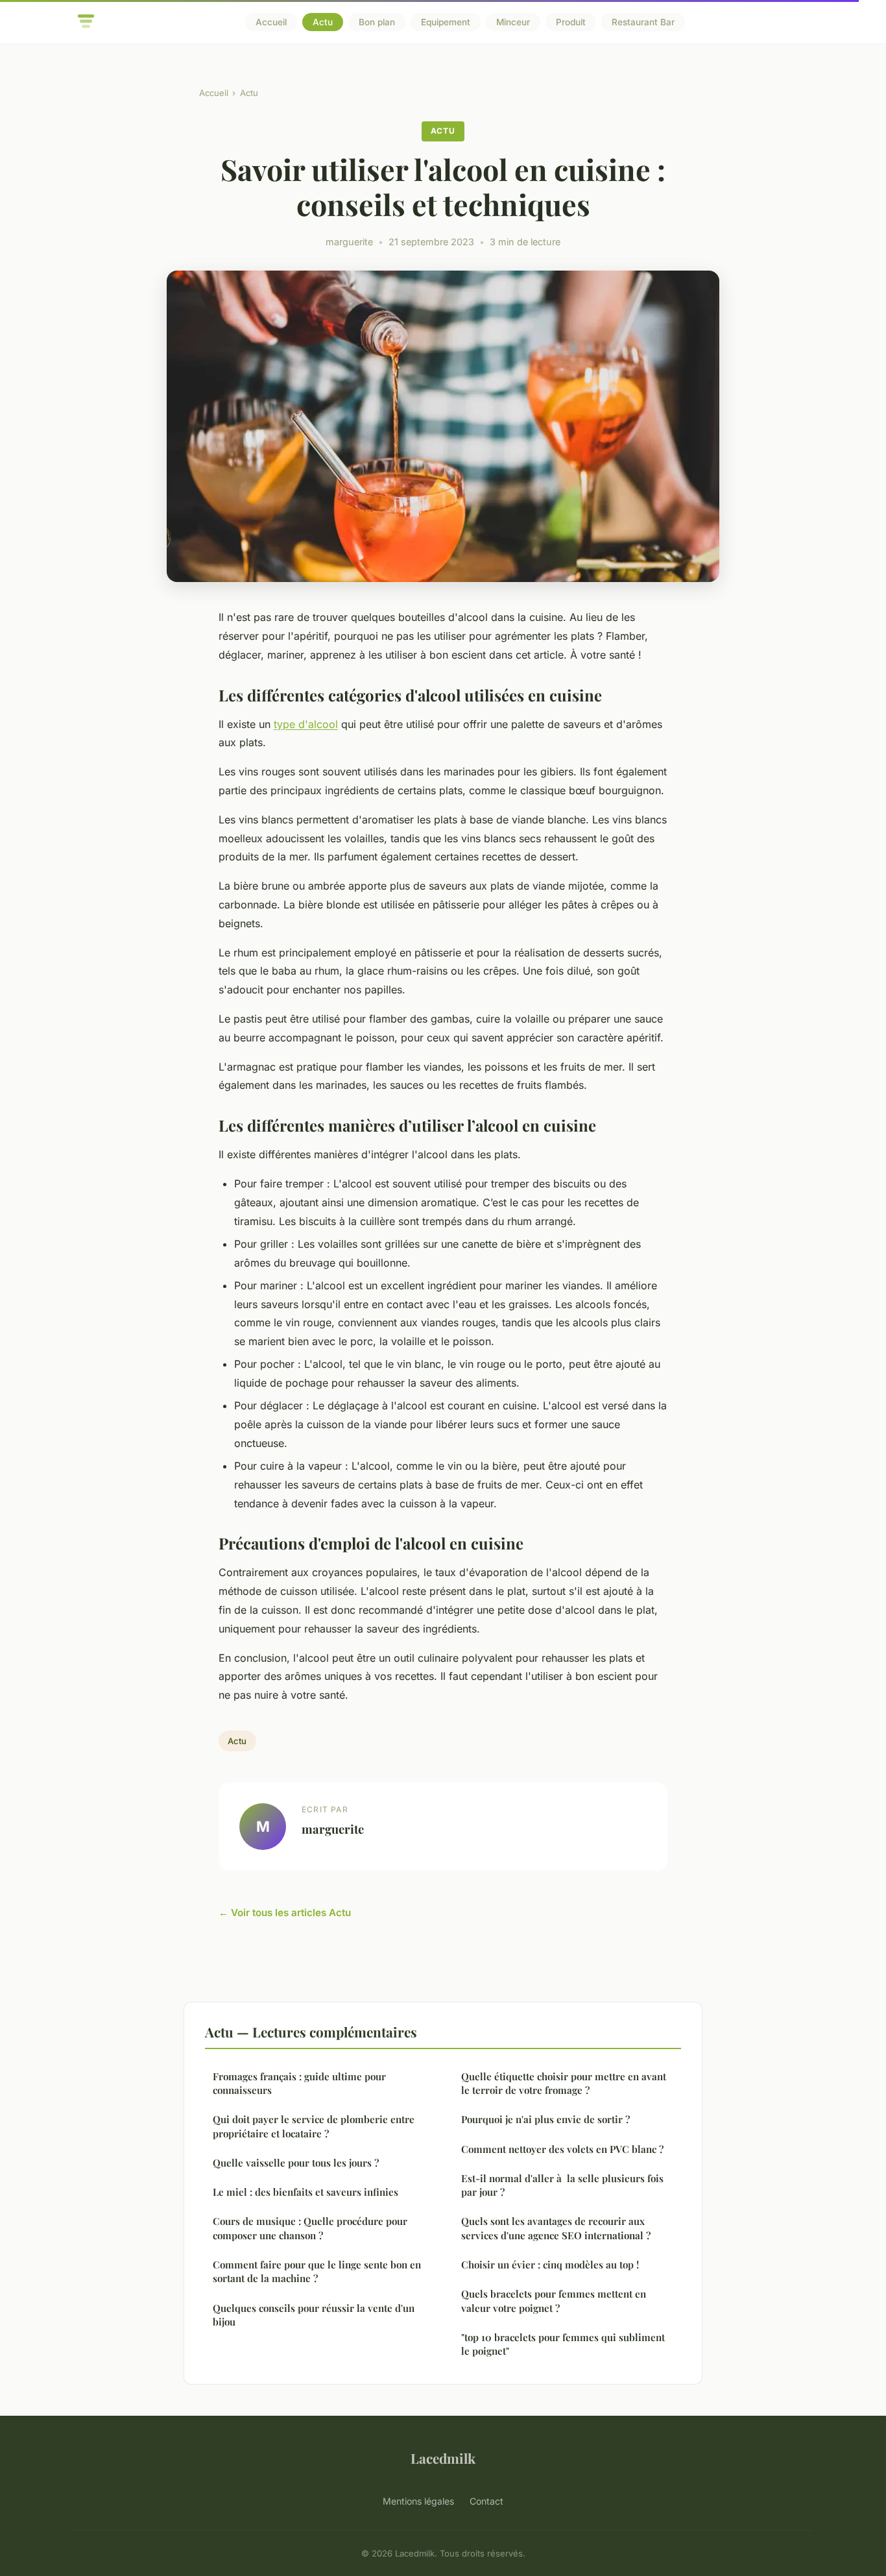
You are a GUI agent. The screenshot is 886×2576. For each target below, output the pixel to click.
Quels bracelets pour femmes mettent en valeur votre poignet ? (554, 2301)
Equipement (446, 22)
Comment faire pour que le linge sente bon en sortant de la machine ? (317, 2271)
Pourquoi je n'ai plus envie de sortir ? (545, 2119)
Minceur (513, 22)
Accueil (271, 22)
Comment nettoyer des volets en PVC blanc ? (562, 2149)
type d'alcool (306, 724)
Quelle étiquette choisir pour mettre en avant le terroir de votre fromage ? (564, 2083)
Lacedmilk (443, 2458)
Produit (571, 22)
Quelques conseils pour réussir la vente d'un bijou (314, 2315)
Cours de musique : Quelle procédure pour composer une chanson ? (310, 2228)
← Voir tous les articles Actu (285, 1913)
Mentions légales (418, 2501)
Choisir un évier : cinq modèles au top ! (550, 2265)
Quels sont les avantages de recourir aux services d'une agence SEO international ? (556, 2228)
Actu (323, 22)
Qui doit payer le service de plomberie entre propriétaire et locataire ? (314, 2126)
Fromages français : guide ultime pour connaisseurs (299, 2083)
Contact (486, 2501)
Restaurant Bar (643, 22)
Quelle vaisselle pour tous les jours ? (296, 2163)
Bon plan (377, 22)
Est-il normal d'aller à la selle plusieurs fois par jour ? (562, 2185)
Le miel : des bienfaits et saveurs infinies (305, 2192)
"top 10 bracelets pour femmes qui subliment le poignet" (563, 2344)
